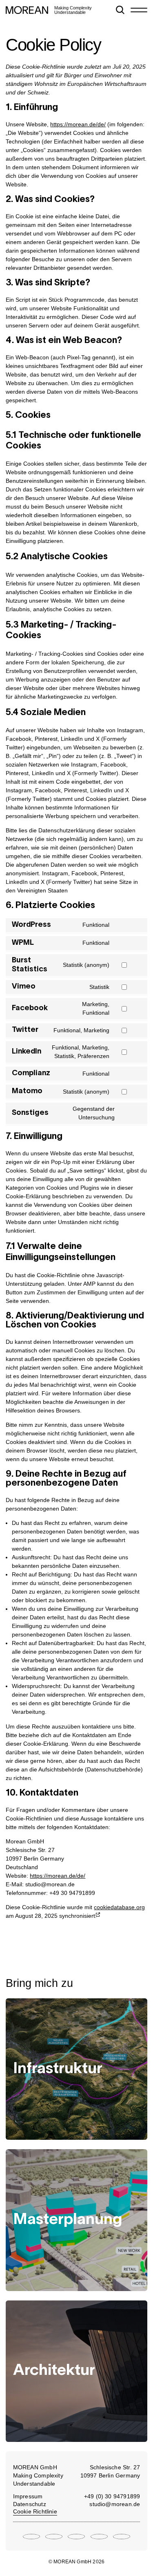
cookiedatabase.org (119, 1907)
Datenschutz (30, 2504)
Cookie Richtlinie (35, 2511)
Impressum (28, 2496)
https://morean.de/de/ (78, 124)
